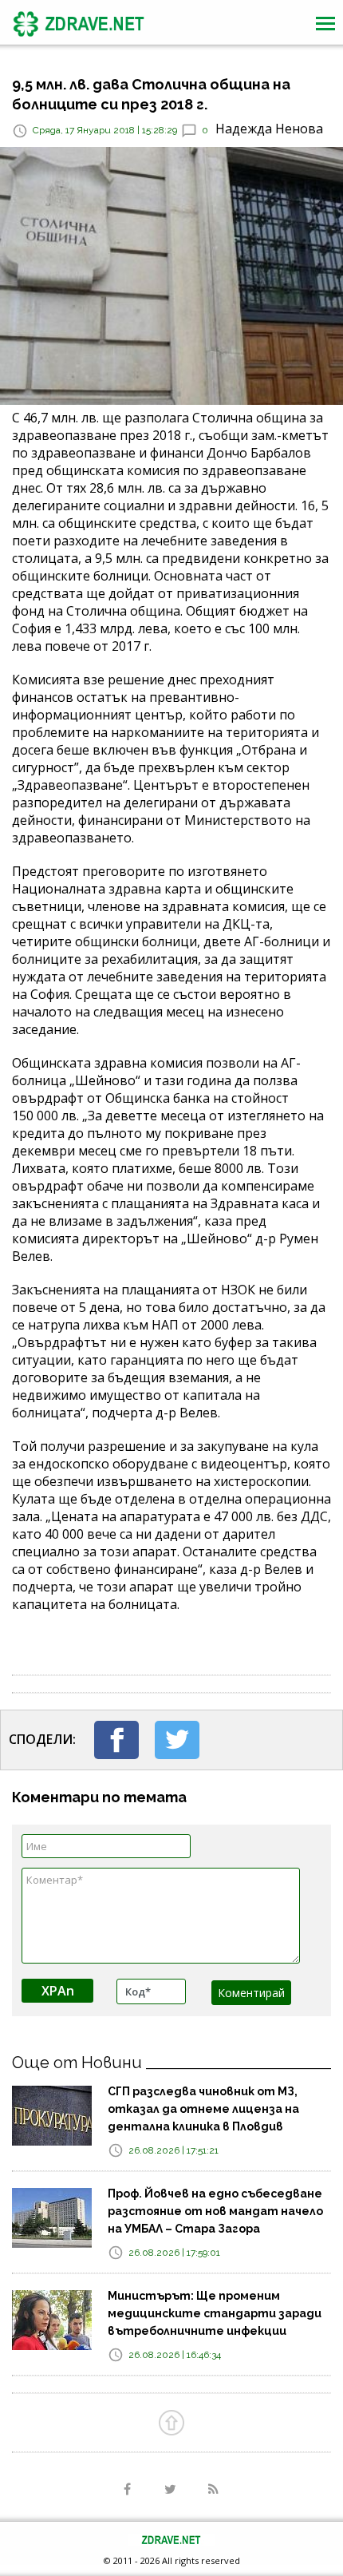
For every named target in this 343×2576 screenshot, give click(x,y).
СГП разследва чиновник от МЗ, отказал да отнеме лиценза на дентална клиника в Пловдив (203, 2109)
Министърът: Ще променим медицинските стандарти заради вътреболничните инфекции (215, 2313)
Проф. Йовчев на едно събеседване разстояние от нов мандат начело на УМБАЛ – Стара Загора (215, 2211)
